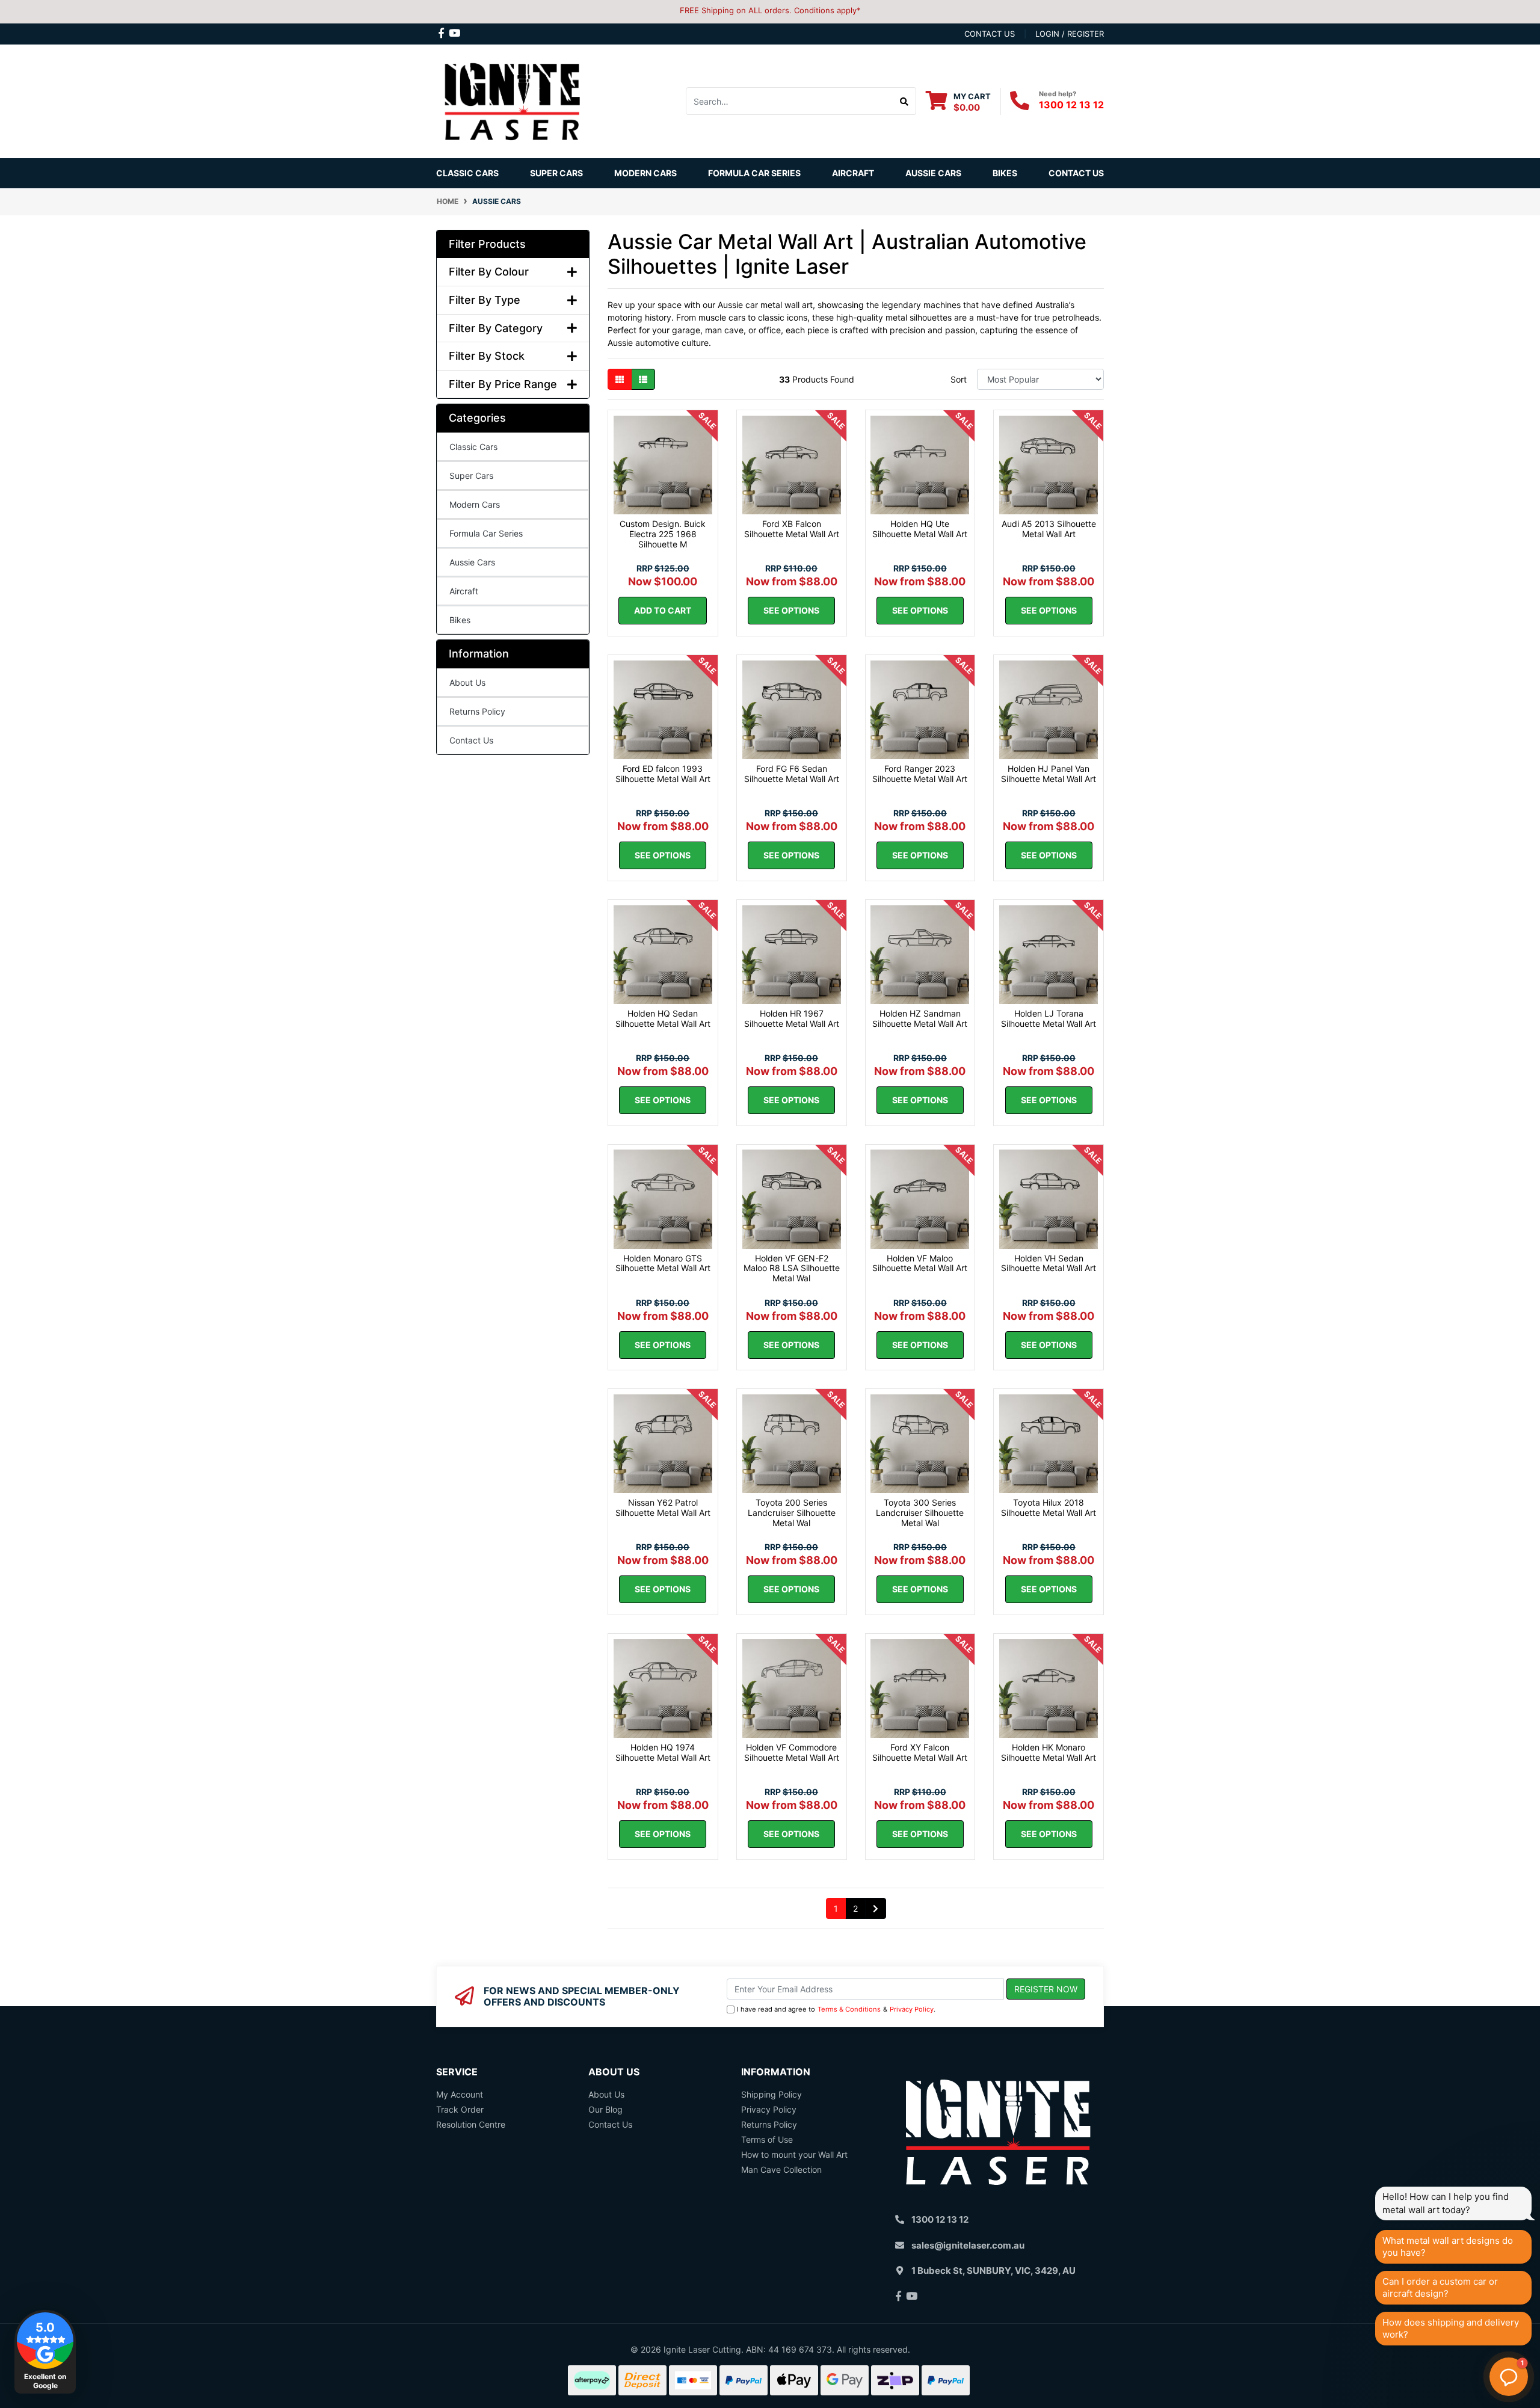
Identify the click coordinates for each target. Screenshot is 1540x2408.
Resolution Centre (471, 2124)
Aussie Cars (933, 173)
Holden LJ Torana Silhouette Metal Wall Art (1049, 1018)
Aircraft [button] (853, 173)
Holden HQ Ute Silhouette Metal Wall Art (920, 529)
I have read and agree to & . (836, 2009)
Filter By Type (485, 300)
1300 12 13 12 (1071, 105)
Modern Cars (475, 504)
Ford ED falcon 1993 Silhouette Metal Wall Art (663, 774)
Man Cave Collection (781, 2169)
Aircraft (464, 591)
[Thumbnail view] (620, 379)
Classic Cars (467, 173)
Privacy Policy (912, 2009)
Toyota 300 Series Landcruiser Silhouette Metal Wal (920, 1513)
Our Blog (605, 2109)
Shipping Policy (772, 2094)
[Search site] (904, 101)
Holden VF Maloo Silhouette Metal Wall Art (920, 1263)
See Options (791, 610)
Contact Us (1076, 173)
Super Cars (556, 173)
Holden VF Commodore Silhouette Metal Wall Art (792, 1752)
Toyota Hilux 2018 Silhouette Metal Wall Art (1049, 1507)
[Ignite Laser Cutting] (513, 100)
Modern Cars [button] (645, 173)
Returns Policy (477, 711)
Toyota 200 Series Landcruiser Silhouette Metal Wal (792, 1513)
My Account (460, 2094)
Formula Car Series (754, 173)
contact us (990, 34)
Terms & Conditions (849, 2009)
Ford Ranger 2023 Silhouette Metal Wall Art (920, 774)
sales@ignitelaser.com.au (968, 2245)
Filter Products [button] (487, 244)
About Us (467, 682)
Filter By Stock (487, 356)
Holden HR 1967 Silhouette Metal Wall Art (792, 1018)
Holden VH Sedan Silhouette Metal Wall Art (1049, 1263)
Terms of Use (767, 2139)
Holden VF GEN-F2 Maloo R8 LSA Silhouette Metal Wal (792, 1268)
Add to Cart (663, 610)
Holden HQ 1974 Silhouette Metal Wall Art (663, 1752)
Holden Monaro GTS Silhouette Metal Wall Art (663, 1263)
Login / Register (1070, 34)
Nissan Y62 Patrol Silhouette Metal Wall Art (663, 1507)
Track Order (460, 2109)
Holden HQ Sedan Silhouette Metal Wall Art (663, 1018)
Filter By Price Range (503, 384)
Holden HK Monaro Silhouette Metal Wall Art (1049, 1752)
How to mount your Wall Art (794, 2154)
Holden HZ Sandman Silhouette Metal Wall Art (920, 1018)
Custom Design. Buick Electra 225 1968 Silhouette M (663, 534)
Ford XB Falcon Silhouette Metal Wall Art (792, 529)
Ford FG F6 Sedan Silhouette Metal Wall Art (792, 774)
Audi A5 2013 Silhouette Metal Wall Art (1049, 529)
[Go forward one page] (876, 1909)
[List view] (643, 379)
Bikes (1005, 173)
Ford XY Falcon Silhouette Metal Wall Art (920, 1752)
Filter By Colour (489, 272)
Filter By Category (496, 328)
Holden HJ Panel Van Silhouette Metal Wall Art (1049, 774)
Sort (959, 379)
